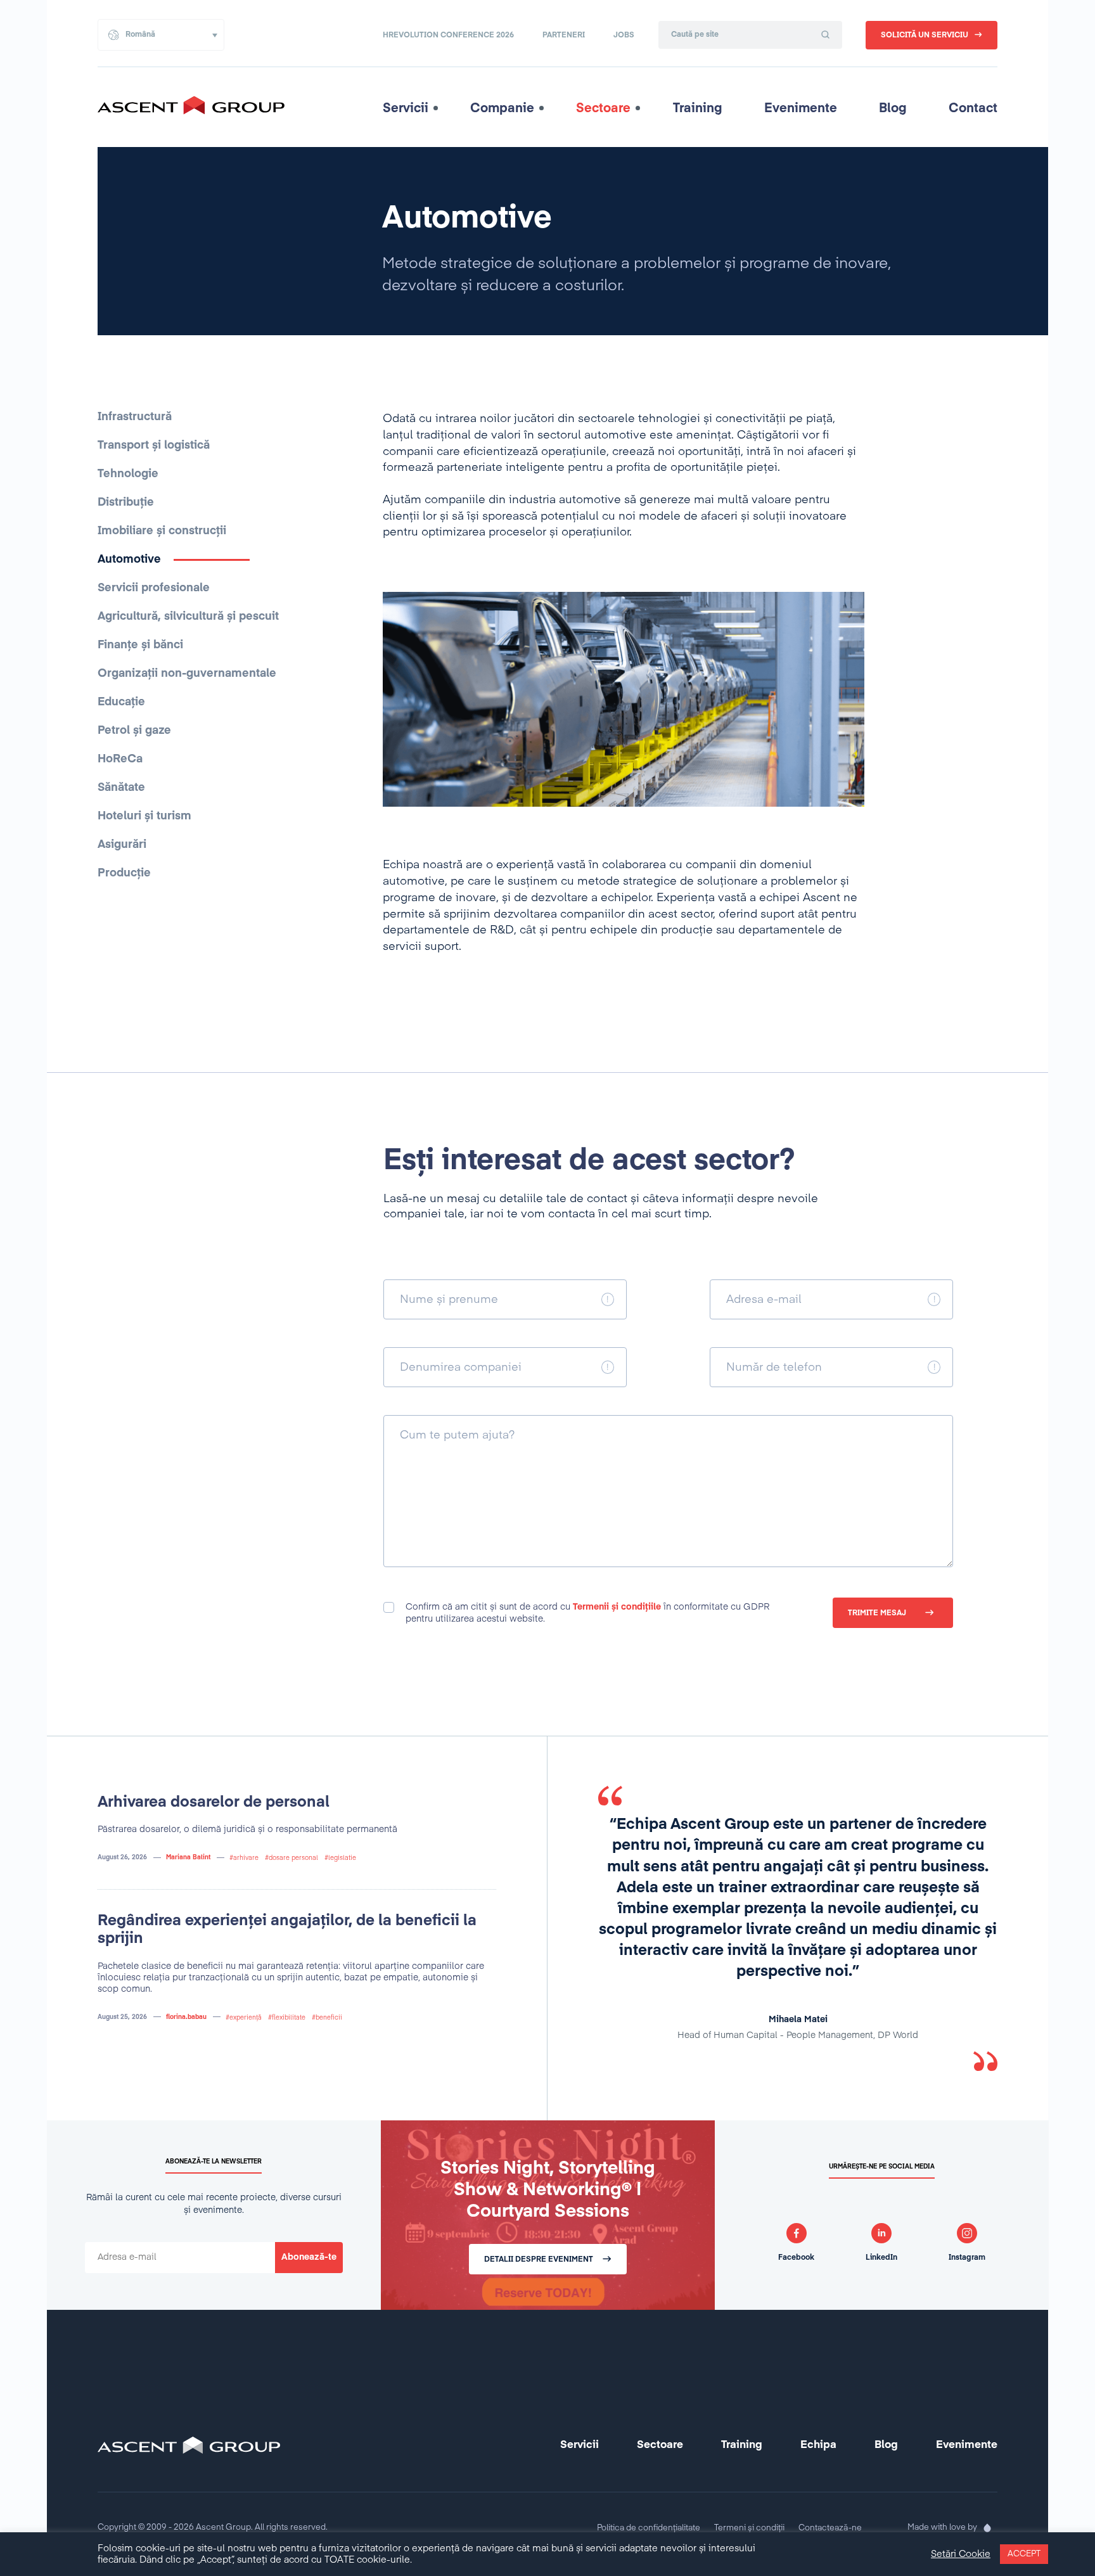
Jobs (624, 35)
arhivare (246, 1858)
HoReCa (120, 759)
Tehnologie (128, 474)
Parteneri (564, 35)
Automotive (129, 560)
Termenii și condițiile (617, 1607)
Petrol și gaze (134, 731)
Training (698, 108)
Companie (502, 108)
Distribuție (126, 503)
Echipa (818, 2445)
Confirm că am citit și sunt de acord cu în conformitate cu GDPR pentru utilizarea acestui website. (587, 1613)
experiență (246, 2018)
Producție (124, 873)
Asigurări (122, 845)
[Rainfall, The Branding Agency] (987, 2528)
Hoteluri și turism (144, 816)
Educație (121, 702)
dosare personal (293, 1858)
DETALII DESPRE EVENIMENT (539, 2260)
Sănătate (121, 788)
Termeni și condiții (749, 2528)
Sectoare (603, 108)
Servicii (406, 108)
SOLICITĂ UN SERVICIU (925, 35)
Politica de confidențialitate (649, 2528)
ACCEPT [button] (1024, 2554)
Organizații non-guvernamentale (187, 674)
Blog (893, 108)
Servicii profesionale (154, 588)
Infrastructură (135, 417)
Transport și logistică (154, 445)
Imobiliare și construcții (162, 531)
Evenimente (801, 108)
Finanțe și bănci (140, 645)
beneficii (329, 2018)
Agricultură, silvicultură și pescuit (188, 617)
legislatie (342, 1858)
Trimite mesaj (877, 1613)
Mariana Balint (188, 1857)
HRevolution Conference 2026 (448, 35)
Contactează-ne (830, 2528)
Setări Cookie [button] (961, 2554)
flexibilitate (289, 2018)
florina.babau (186, 2017)
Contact (973, 108)
